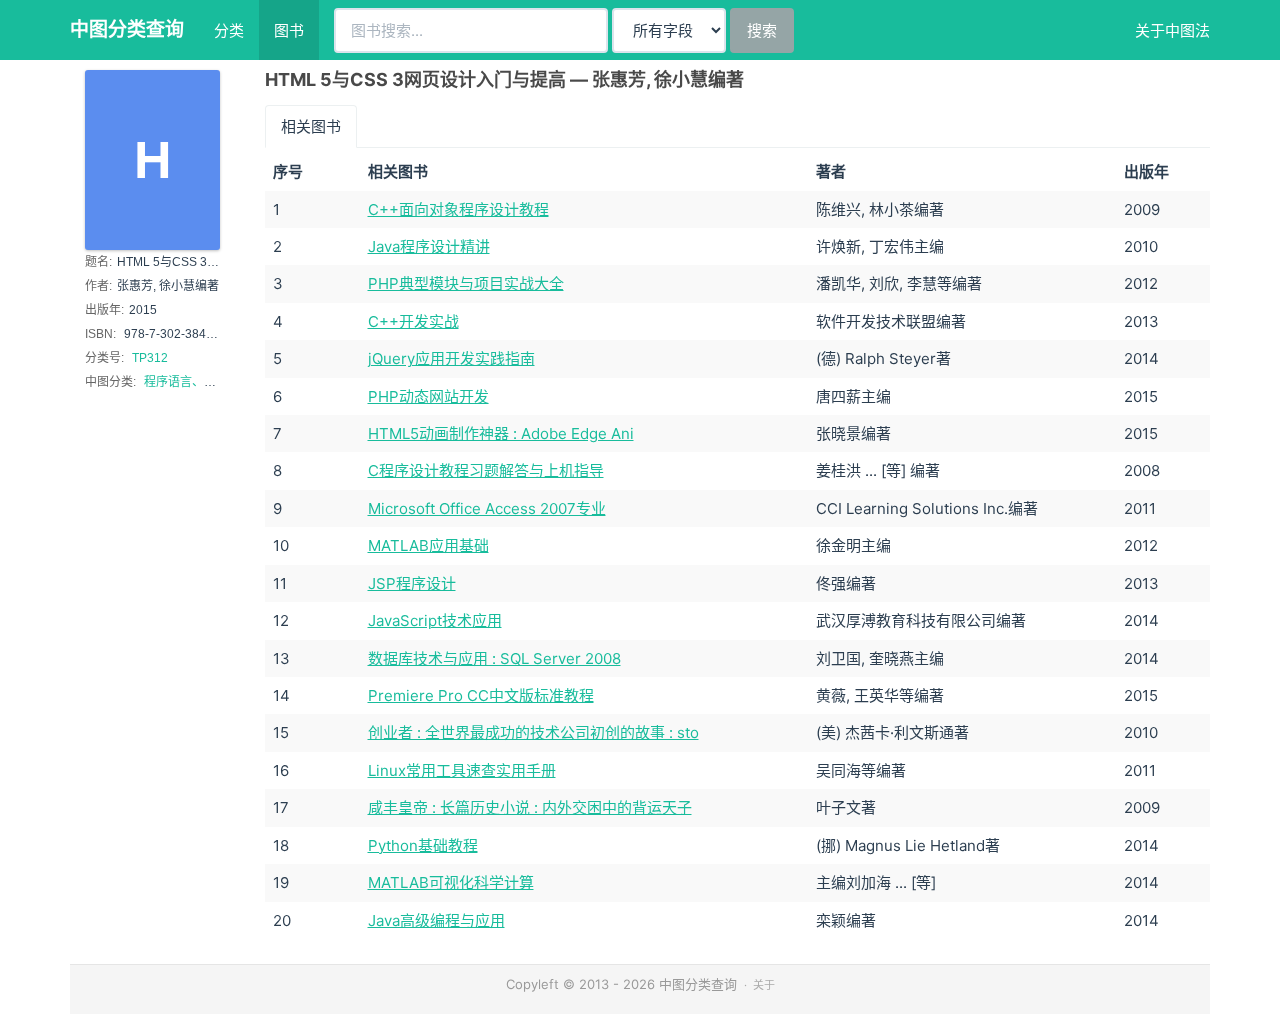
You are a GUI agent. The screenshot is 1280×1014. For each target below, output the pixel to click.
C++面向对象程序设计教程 (458, 209)
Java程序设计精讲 (429, 246)
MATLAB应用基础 (428, 545)
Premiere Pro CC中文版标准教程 (481, 695)
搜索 (762, 30)
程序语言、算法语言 (198, 382)
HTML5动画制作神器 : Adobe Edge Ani (501, 433)
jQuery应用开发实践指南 (451, 358)
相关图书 (311, 126)
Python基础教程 (423, 845)
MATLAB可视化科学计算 (451, 882)
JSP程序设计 (412, 583)
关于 (764, 985)
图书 (289, 30)
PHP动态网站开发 (428, 396)
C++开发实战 (413, 321)
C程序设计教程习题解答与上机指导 (486, 470)
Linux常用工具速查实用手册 (462, 770)
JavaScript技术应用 (435, 620)
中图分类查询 (127, 29)
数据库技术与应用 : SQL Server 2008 (494, 658)
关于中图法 (1172, 30)
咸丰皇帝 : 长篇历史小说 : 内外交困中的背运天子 (530, 807)
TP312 (150, 358)
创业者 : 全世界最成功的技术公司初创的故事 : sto (533, 732)
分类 (229, 30)
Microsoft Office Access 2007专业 (487, 508)
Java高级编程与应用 (436, 920)
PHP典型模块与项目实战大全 (466, 283)
